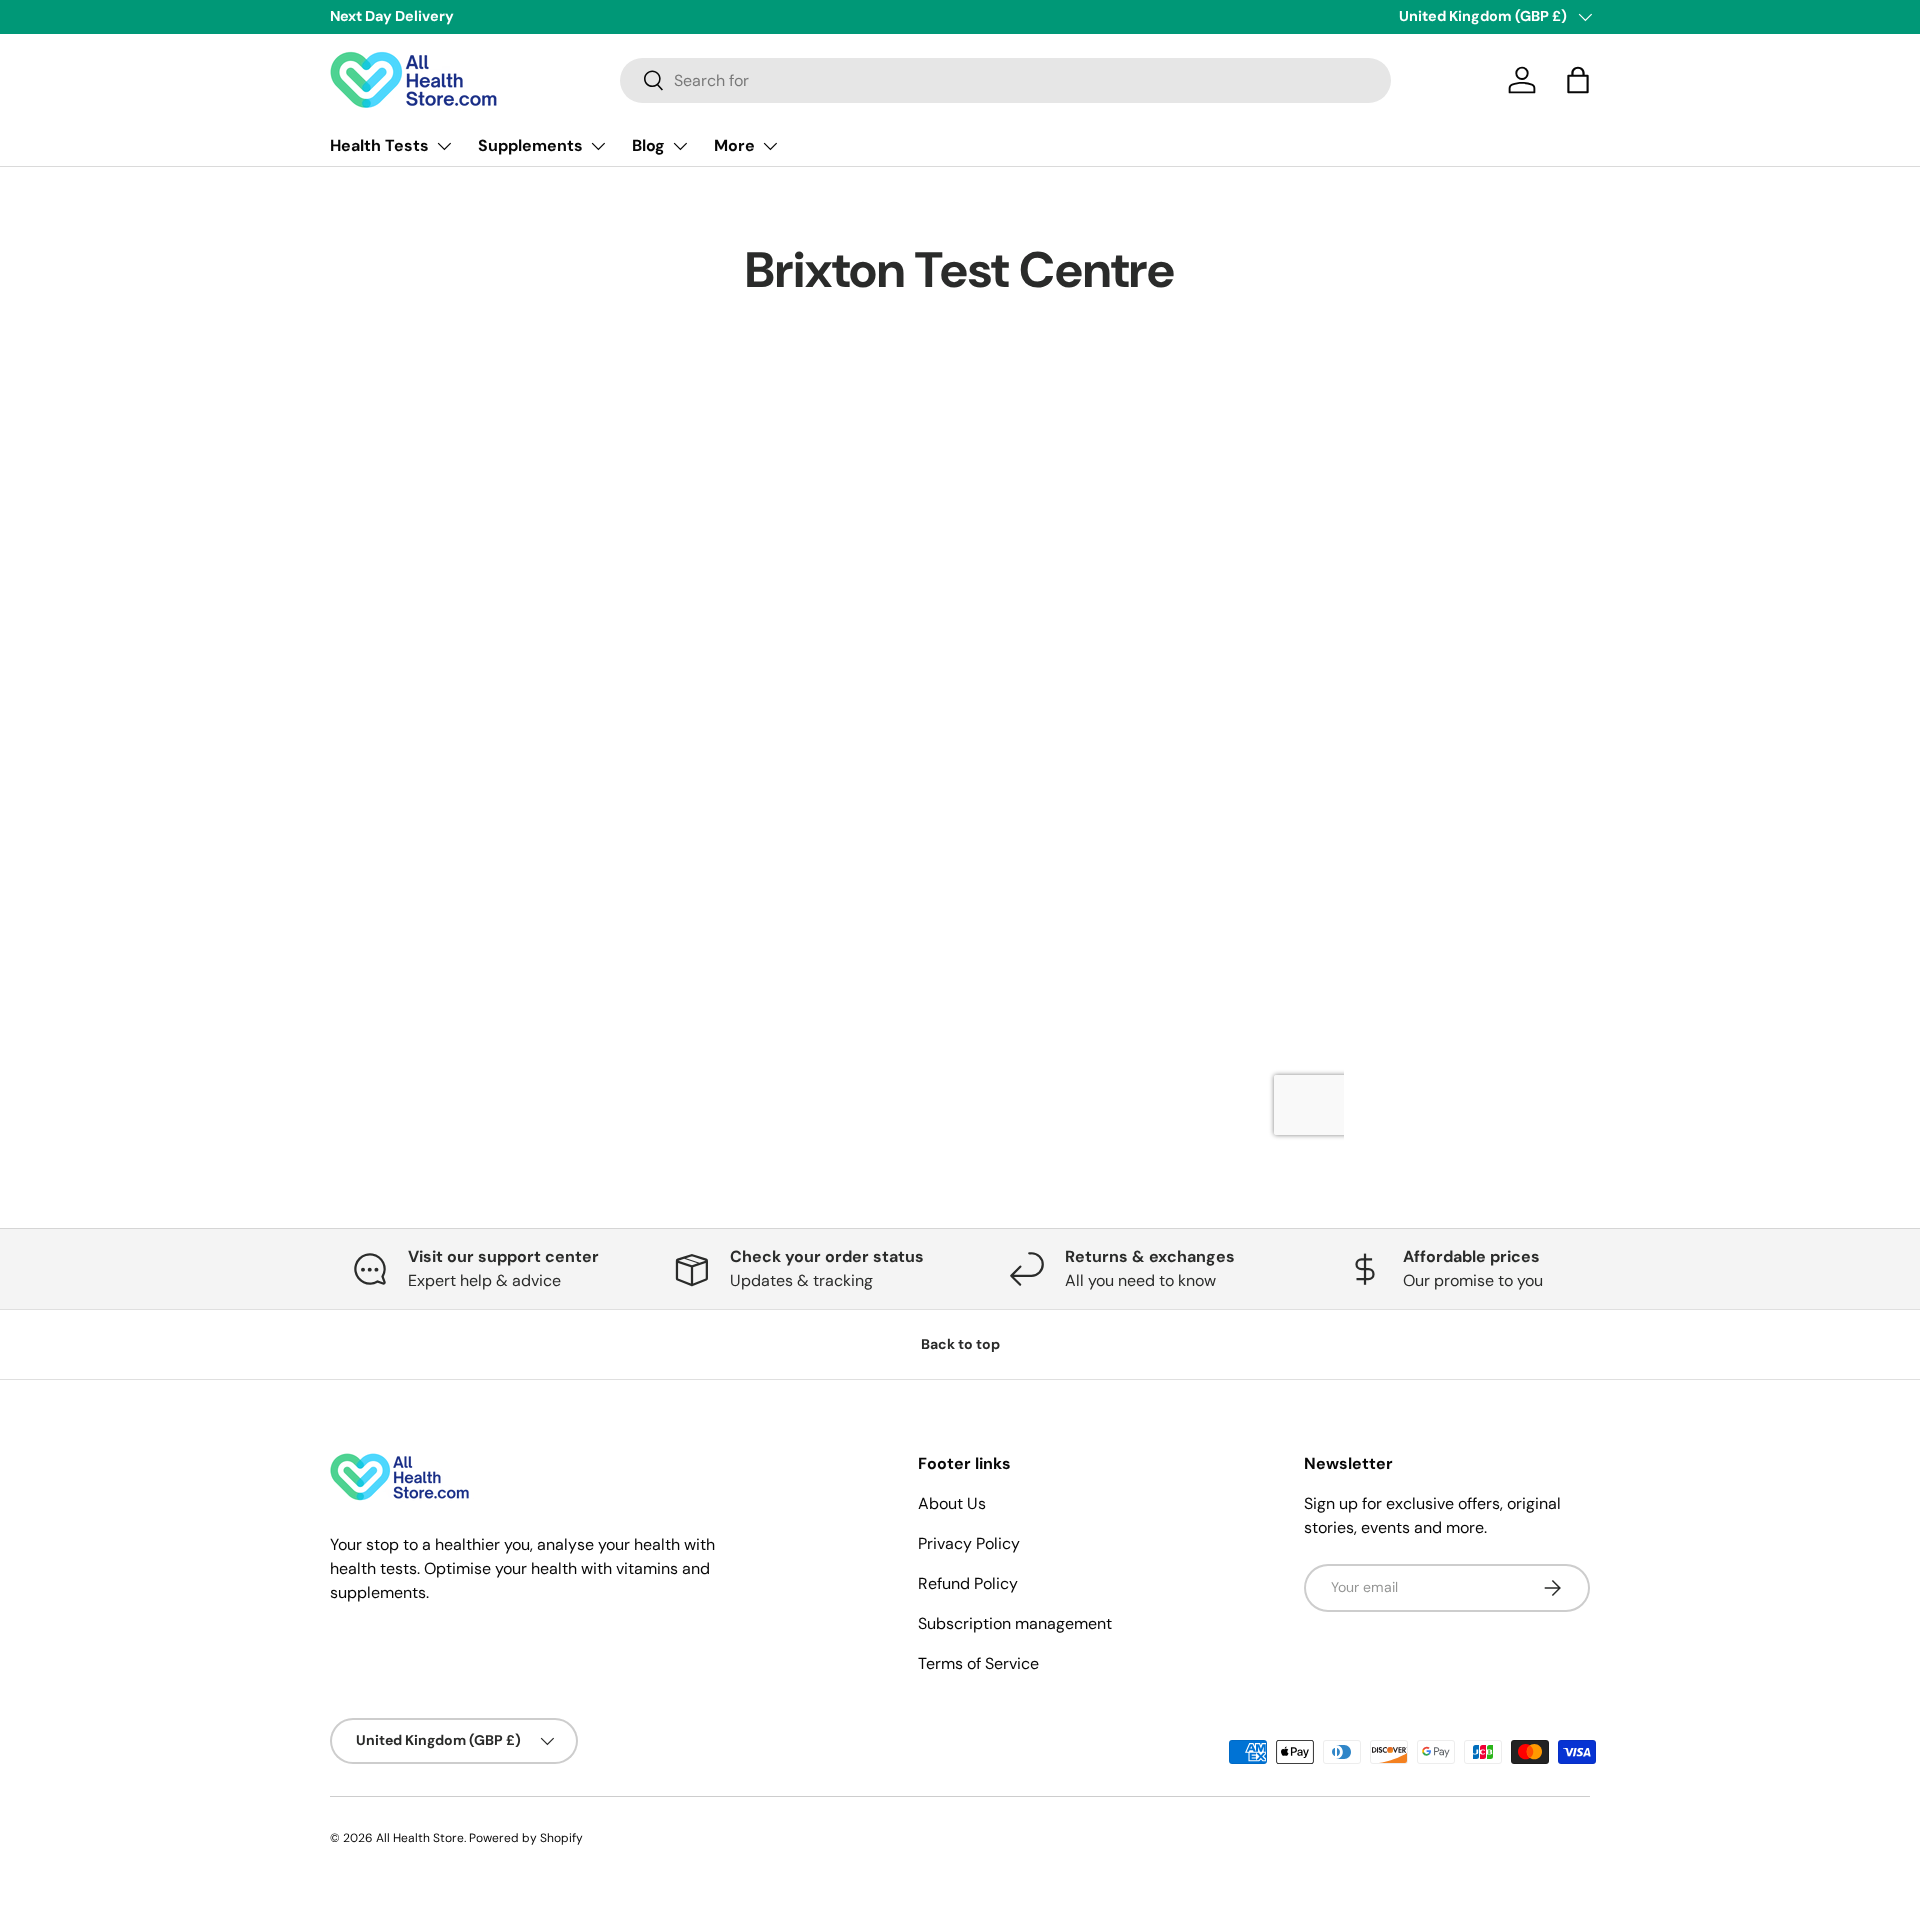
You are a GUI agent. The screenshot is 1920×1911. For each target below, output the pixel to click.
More (734, 145)
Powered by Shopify (526, 1838)
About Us (952, 1503)
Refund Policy (968, 1583)
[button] (1578, 80)
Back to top (960, 1344)
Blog (648, 145)
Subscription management (1015, 1623)
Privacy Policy (969, 1543)
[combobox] (1005, 80)
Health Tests (379, 145)
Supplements (530, 145)
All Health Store (420, 1838)
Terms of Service (978, 1663)
